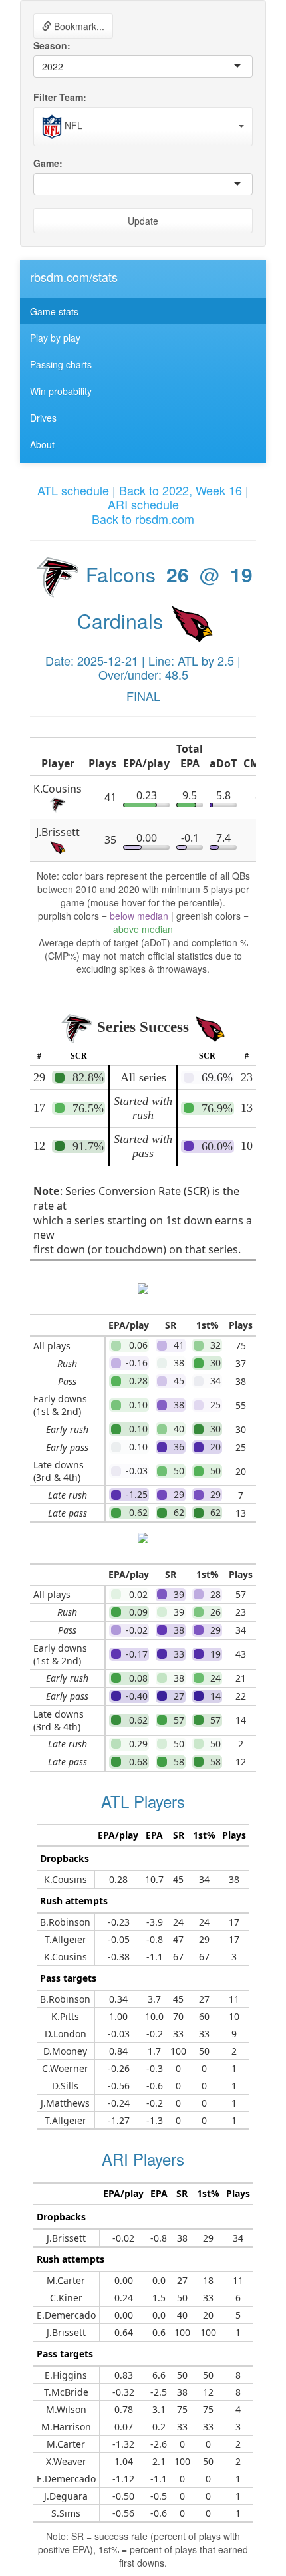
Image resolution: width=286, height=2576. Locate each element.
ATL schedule (73, 490)
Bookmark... (78, 26)
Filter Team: (60, 97)
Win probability (61, 391)
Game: (48, 163)
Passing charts (61, 364)
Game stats (54, 311)
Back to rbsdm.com (143, 519)
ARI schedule (143, 504)
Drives (43, 418)
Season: (52, 45)
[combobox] (65, 66)
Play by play (55, 338)
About (42, 444)
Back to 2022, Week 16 (181, 490)
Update (143, 221)
